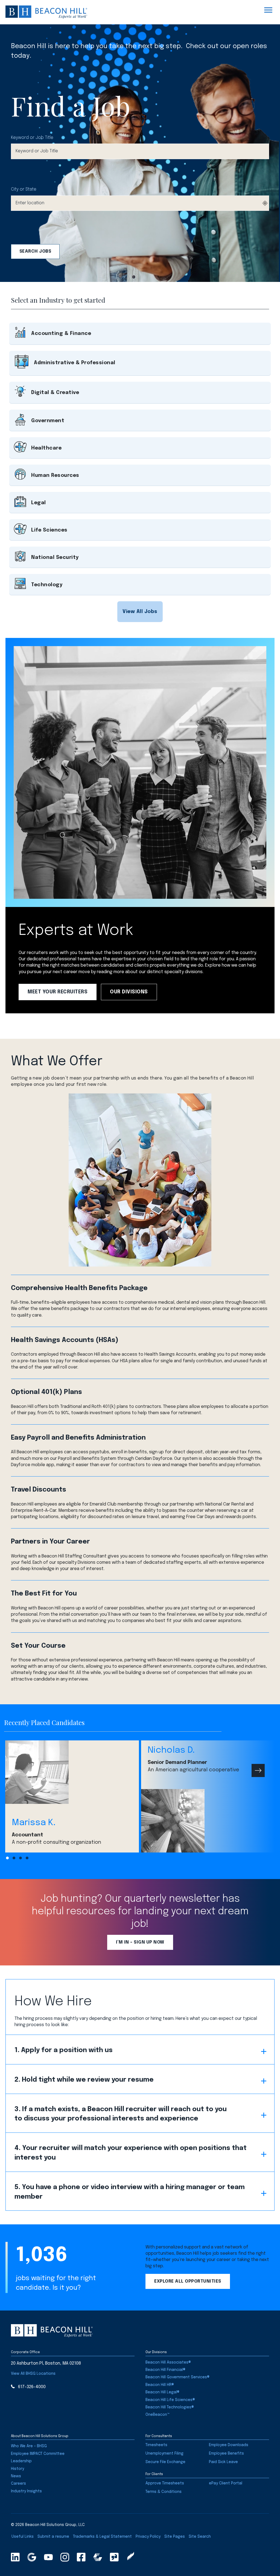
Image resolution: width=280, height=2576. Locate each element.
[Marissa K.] (72, 1772)
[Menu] (268, 10)
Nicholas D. (171, 1750)
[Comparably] (98, 2557)
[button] (140, 612)
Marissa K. (34, 1823)
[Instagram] (65, 2557)
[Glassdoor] (114, 2557)
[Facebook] (81, 2557)
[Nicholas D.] (208, 1821)
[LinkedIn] (15, 2557)
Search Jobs (35, 251)
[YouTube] (48, 2557)
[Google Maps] (32, 2557)
